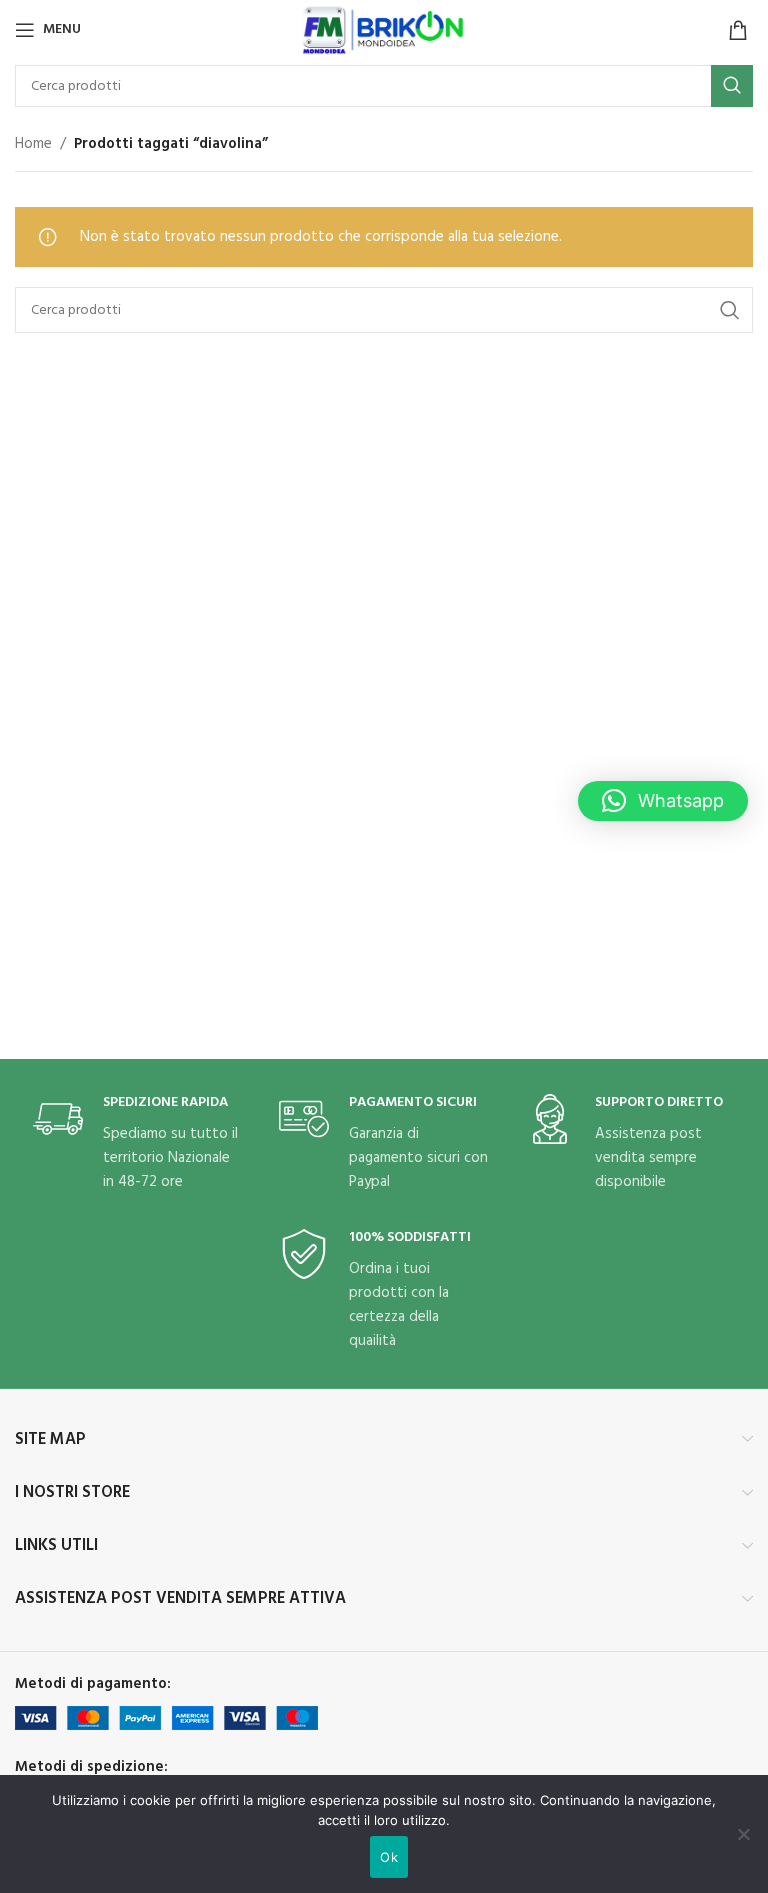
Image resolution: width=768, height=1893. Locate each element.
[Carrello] (738, 30)
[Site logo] (383, 30)
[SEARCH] (732, 86)
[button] (663, 801)
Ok (389, 1857)
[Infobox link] (138, 1144)
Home (33, 144)
